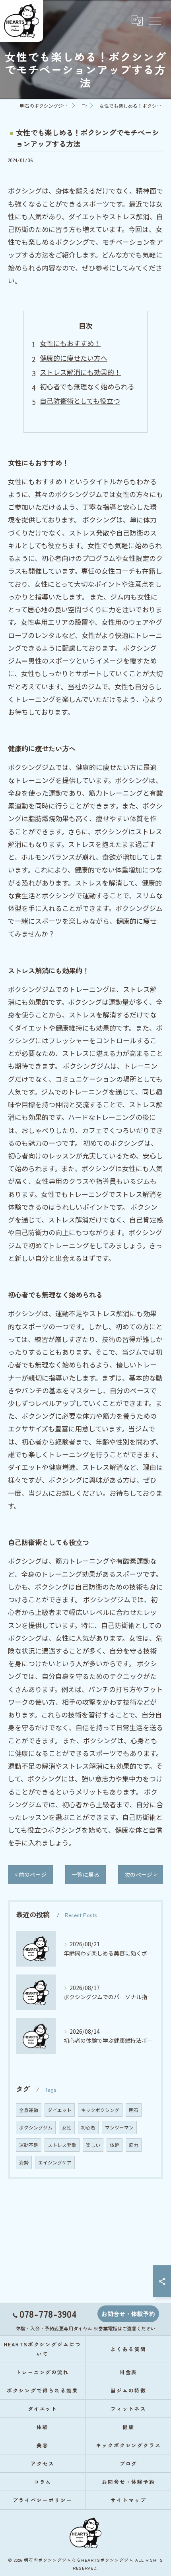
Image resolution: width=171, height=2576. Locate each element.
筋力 (134, 2145)
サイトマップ (128, 2500)
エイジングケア (55, 2162)
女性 (67, 2127)
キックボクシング (100, 2110)
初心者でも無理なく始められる (87, 386)
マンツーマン (119, 2127)
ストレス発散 (62, 2145)
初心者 (88, 2127)
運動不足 (29, 2145)
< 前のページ (30, 1874)
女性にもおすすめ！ (70, 343)
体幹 (115, 2145)
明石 (134, 2110)
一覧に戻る (85, 1874)
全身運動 (29, 2110)
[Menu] (155, 21)
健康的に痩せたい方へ (74, 358)
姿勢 (24, 2162)
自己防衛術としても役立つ (80, 401)
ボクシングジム (36, 2127)
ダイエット (60, 2110)
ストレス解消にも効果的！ (80, 372)
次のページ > (141, 1874)
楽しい (93, 2145)
